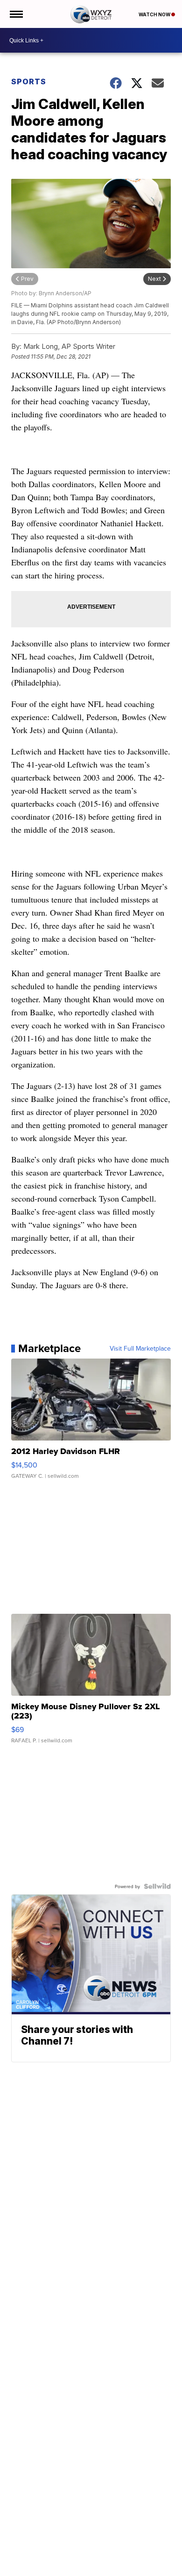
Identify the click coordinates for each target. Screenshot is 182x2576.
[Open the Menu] (16, 14)
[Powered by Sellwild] (157, 1886)
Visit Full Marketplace (140, 1348)
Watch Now (155, 14)
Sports (29, 82)
